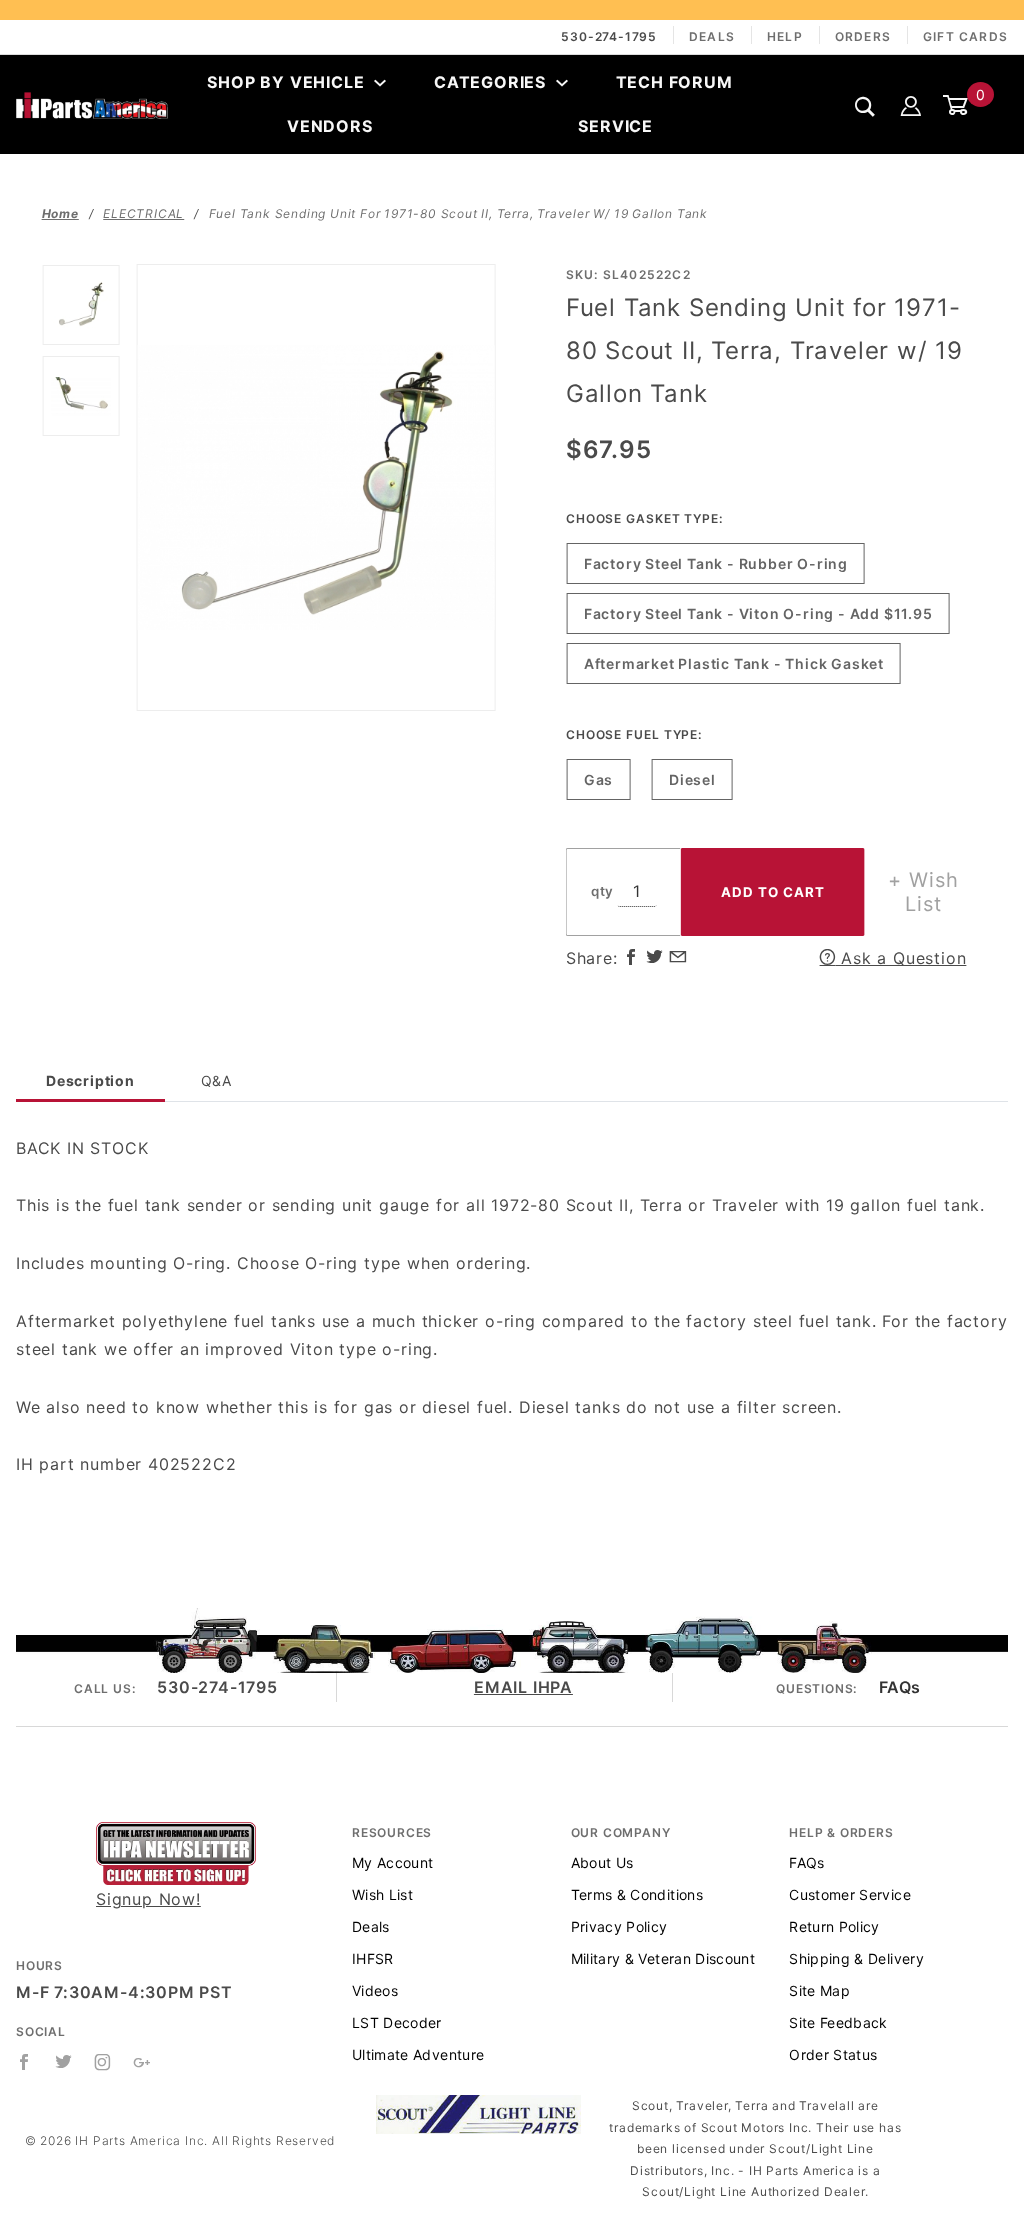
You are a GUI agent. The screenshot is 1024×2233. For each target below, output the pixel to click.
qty (602, 891)
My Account (393, 1862)
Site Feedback (838, 2022)
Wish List (382, 1894)
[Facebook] (24, 2062)
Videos (375, 1990)
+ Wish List (923, 892)
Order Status (833, 2054)
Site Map (819, 1990)
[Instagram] (103, 2062)
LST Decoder (397, 2022)
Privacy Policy (619, 1926)
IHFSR (373, 1958)
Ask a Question (900, 958)
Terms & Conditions (637, 1894)
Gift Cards (965, 36)
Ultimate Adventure (418, 2054)
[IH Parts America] (92, 104)
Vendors (330, 126)
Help (785, 36)
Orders (863, 36)
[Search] (865, 105)
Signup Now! (148, 1899)
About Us (602, 1862)
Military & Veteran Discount (663, 1958)
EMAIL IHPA (523, 1687)
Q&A (216, 1080)
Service (615, 126)
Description (90, 1080)
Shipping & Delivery (856, 1958)
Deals (712, 36)
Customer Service (850, 1894)
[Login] (911, 104)
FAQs (900, 1687)
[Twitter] (64, 2062)
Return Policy (834, 1926)
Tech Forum (674, 82)
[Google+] (142, 2062)
